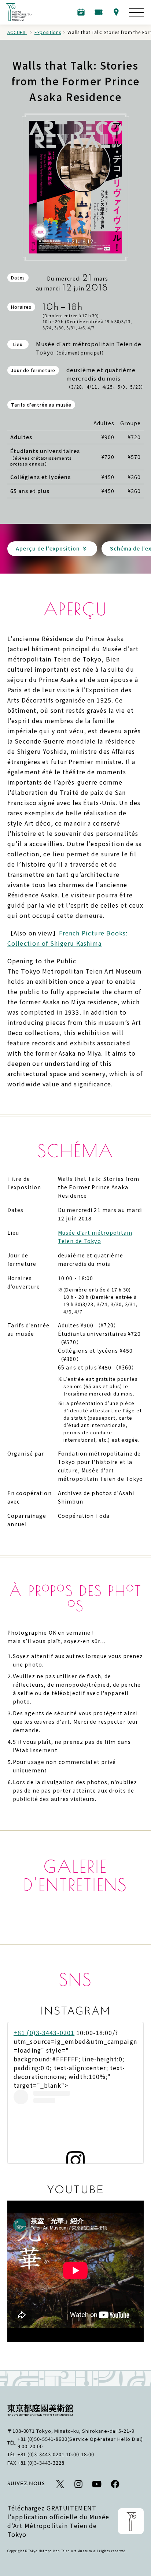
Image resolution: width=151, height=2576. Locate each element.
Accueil (17, 32)
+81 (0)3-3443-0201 (44, 2032)
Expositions (48, 32)
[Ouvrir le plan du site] (136, 12)
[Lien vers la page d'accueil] (19, 12)
